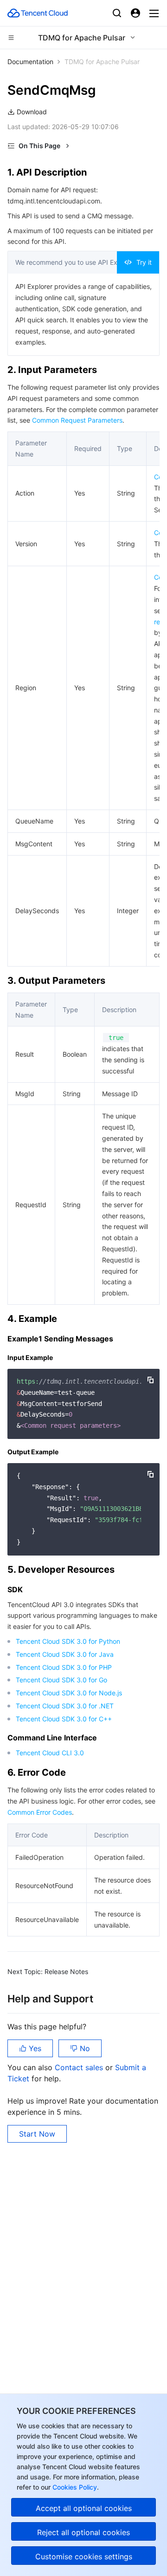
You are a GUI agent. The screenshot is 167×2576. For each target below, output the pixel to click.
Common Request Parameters (77, 420)
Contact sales (80, 2067)
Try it (144, 262)
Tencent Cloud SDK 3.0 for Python (68, 1641)
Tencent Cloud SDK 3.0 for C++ (64, 1719)
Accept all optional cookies (84, 2508)
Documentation (30, 62)
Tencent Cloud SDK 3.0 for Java (65, 1654)
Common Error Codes (40, 1812)
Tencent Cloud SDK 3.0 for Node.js (69, 1693)
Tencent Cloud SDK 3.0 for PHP (64, 1667)
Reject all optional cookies (83, 2532)
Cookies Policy (74, 2487)
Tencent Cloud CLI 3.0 (50, 1753)
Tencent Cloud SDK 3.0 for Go (61, 1680)
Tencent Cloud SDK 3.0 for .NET (65, 1706)
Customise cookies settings (84, 2556)
